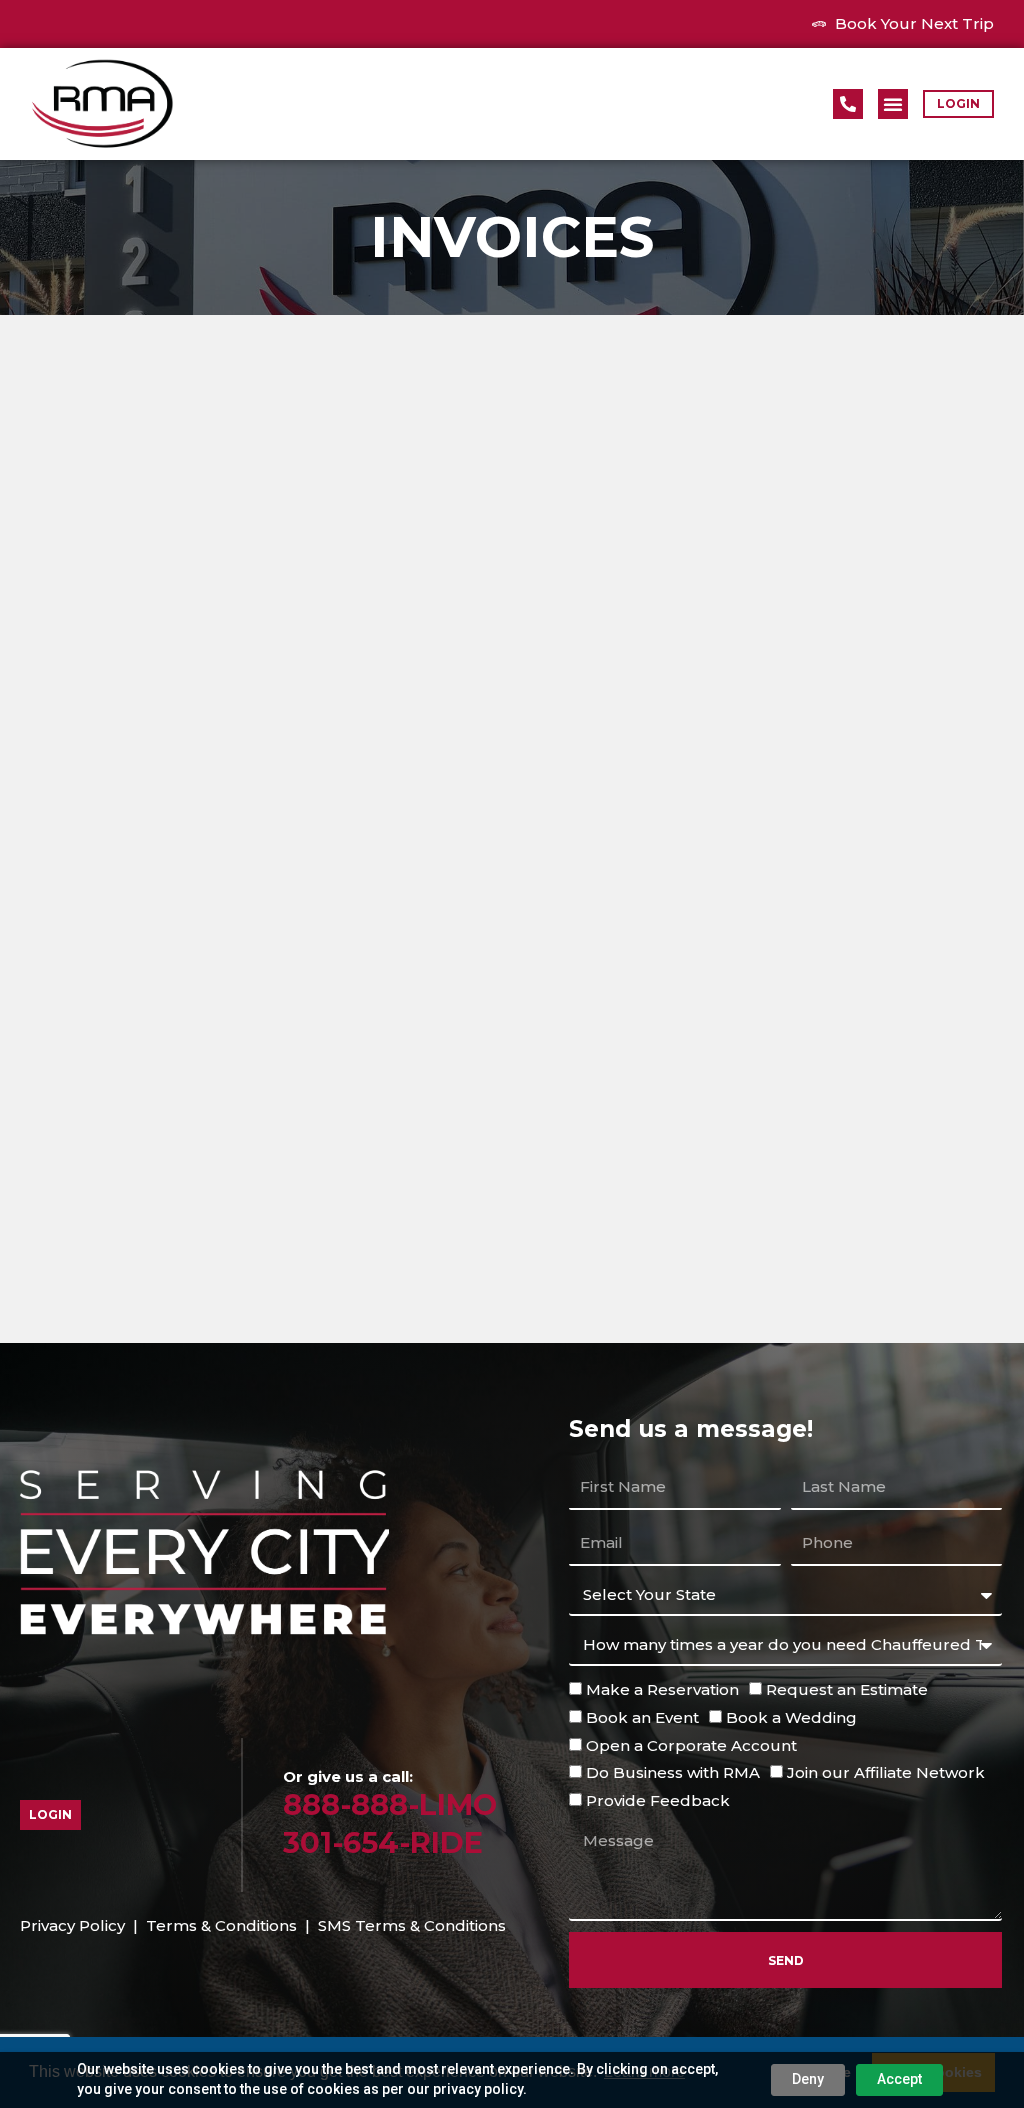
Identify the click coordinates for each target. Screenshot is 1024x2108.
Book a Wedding (791, 1717)
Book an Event (642, 1717)
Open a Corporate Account (691, 1745)
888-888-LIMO (390, 1804)
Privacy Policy (72, 1925)
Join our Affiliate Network (886, 1772)
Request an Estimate (847, 1689)
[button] (893, 104)
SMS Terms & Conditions (412, 1925)
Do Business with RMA (673, 1772)
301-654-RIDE (383, 1842)
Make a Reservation (662, 1689)
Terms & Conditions (221, 1925)
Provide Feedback (658, 1800)
